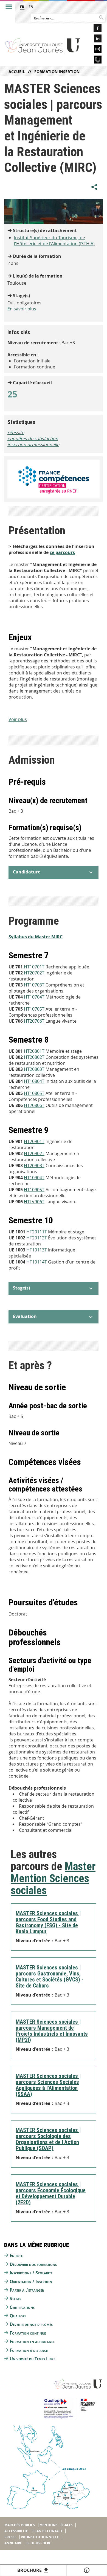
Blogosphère (39, 2543)
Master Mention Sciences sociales (53, 1878)
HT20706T (34, 1021)
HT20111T (37, 1232)
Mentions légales (56, 2525)
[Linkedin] (94, 39)
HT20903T (34, 1166)
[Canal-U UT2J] (94, 60)
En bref (16, 2255)
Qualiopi (18, 2316)
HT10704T (34, 997)
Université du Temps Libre (32, 2359)
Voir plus (18, 719)
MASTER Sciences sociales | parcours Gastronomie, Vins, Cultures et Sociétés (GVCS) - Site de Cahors (50, 1977)
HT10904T (34, 1178)
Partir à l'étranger (27, 2290)
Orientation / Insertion (31, 2281)
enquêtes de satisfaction (33, 439)
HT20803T (34, 1069)
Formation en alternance (32, 2341)
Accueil (17, 72)
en (31, 7)
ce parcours (62, 552)
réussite (16, 432)
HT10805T (34, 1093)
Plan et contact (47, 2531)
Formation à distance (29, 2350)
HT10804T (34, 1081)
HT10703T (34, 985)
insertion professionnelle (33, 445)
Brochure (29, 2570)
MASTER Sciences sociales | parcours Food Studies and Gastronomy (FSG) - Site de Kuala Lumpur (48, 1922)
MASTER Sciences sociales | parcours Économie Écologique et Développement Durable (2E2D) (51, 2193)
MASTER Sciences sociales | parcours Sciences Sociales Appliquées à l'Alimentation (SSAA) (48, 2085)
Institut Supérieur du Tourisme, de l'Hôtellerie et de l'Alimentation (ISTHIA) (54, 241)
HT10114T (37, 1262)
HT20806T (34, 1105)
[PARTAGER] (94, 187)
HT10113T (37, 1250)
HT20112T (37, 1238)
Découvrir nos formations (33, 2264)
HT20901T (34, 1141)
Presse (10, 2537)
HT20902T (34, 1153)
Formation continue (28, 2333)
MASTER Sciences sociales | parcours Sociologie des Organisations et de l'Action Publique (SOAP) (48, 2139)
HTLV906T (34, 1202)
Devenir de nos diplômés (31, 2324)
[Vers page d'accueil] (43, 45)
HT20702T (34, 973)
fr (22, 7)
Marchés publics (20, 2525)
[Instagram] (94, 50)
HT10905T (34, 1190)
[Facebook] (94, 29)
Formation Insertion (57, 72)
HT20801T (34, 1051)
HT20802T (34, 1057)
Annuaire (13, 2543)
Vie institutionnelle (40, 2537)
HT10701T (34, 967)
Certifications (22, 2307)
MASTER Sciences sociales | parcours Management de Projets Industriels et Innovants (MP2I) (52, 2031)
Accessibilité (16, 2531)
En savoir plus (22, 309)
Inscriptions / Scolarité (31, 2273)
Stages (15, 2298)
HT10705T (34, 1009)
